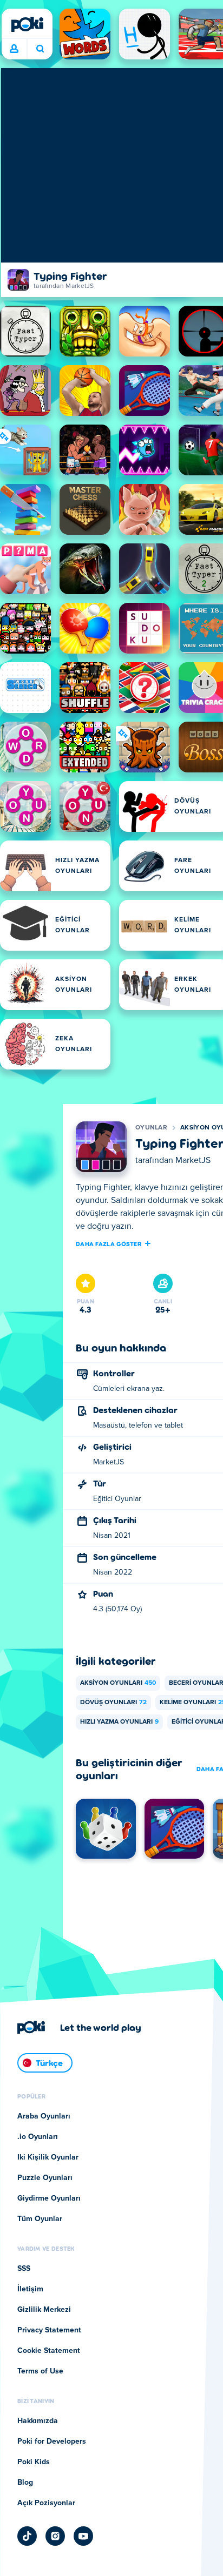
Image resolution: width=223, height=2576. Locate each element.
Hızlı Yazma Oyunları (119, 1722)
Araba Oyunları (44, 2116)
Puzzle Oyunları (45, 2178)
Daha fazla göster (109, 1243)
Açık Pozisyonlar (46, 2503)
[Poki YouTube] (83, 2536)
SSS (24, 2269)
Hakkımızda (38, 2421)
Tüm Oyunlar (40, 2219)
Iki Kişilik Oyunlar (48, 2157)
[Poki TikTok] (27, 2536)
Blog (25, 2483)
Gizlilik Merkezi (44, 2310)
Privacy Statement (49, 2330)
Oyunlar (151, 1128)
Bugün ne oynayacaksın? (40, 49)
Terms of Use (40, 2371)
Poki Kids (34, 2462)
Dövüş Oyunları (113, 1703)
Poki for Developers (52, 2442)
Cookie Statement (49, 2351)
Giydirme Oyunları (49, 2198)
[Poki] (27, 24)
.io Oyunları (38, 2137)
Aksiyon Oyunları (118, 1683)
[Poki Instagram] (55, 2536)
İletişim (30, 2289)
